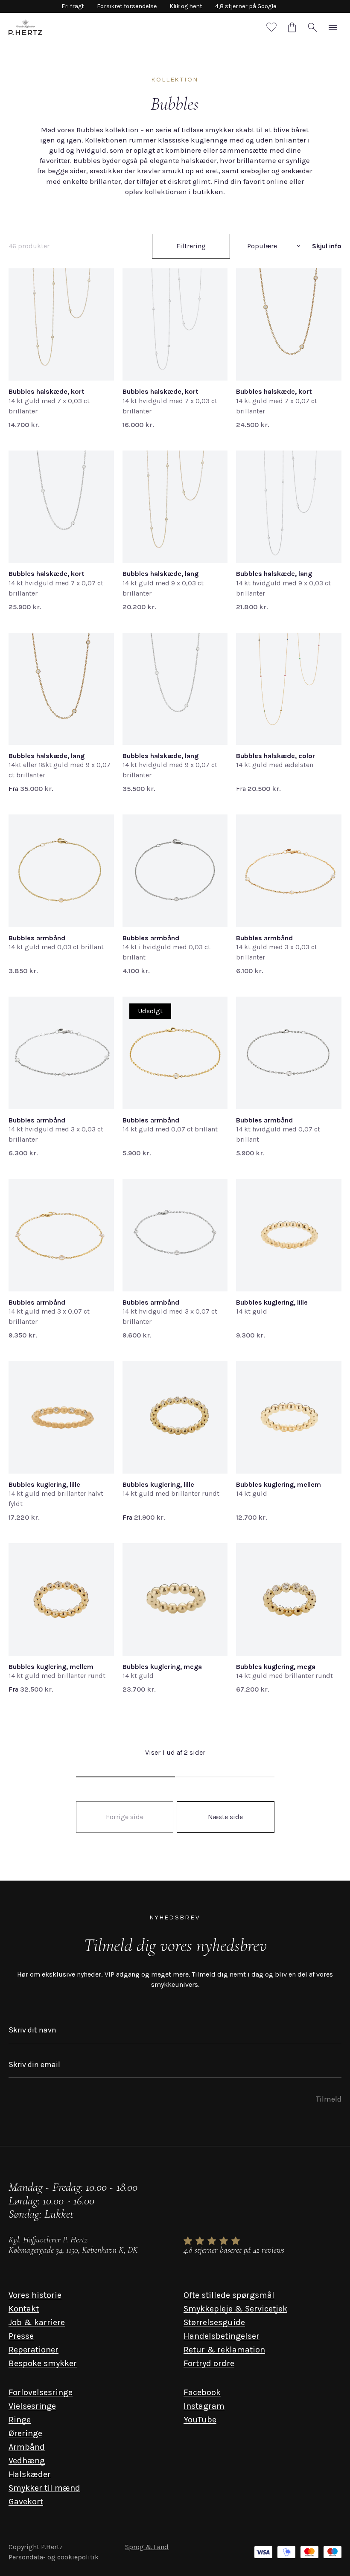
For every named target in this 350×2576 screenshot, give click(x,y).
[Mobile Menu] (333, 27)
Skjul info (327, 246)
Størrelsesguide (214, 2322)
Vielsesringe (32, 2406)
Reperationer (34, 2350)
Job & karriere (37, 2322)
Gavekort (26, 2502)
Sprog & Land (147, 2547)
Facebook (202, 2392)
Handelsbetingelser (222, 2336)
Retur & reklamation (224, 2350)
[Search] (312, 27)
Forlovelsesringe (41, 2392)
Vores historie (35, 2295)
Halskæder (30, 2474)
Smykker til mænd (44, 2488)
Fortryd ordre (209, 2363)
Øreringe (25, 2433)
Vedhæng (27, 2461)
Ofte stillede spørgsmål (229, 2295)
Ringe (20, 2420)
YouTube (200, 2420)
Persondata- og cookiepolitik (54, 2557)
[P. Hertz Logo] (25, 27)
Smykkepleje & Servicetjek (235, 2309)
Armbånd (27, 2447)
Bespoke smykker (43, 2363)
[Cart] (292, 27)
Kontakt (24, 2309)
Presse (21, 2336)
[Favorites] (271, 27)
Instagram (204, 2406)
